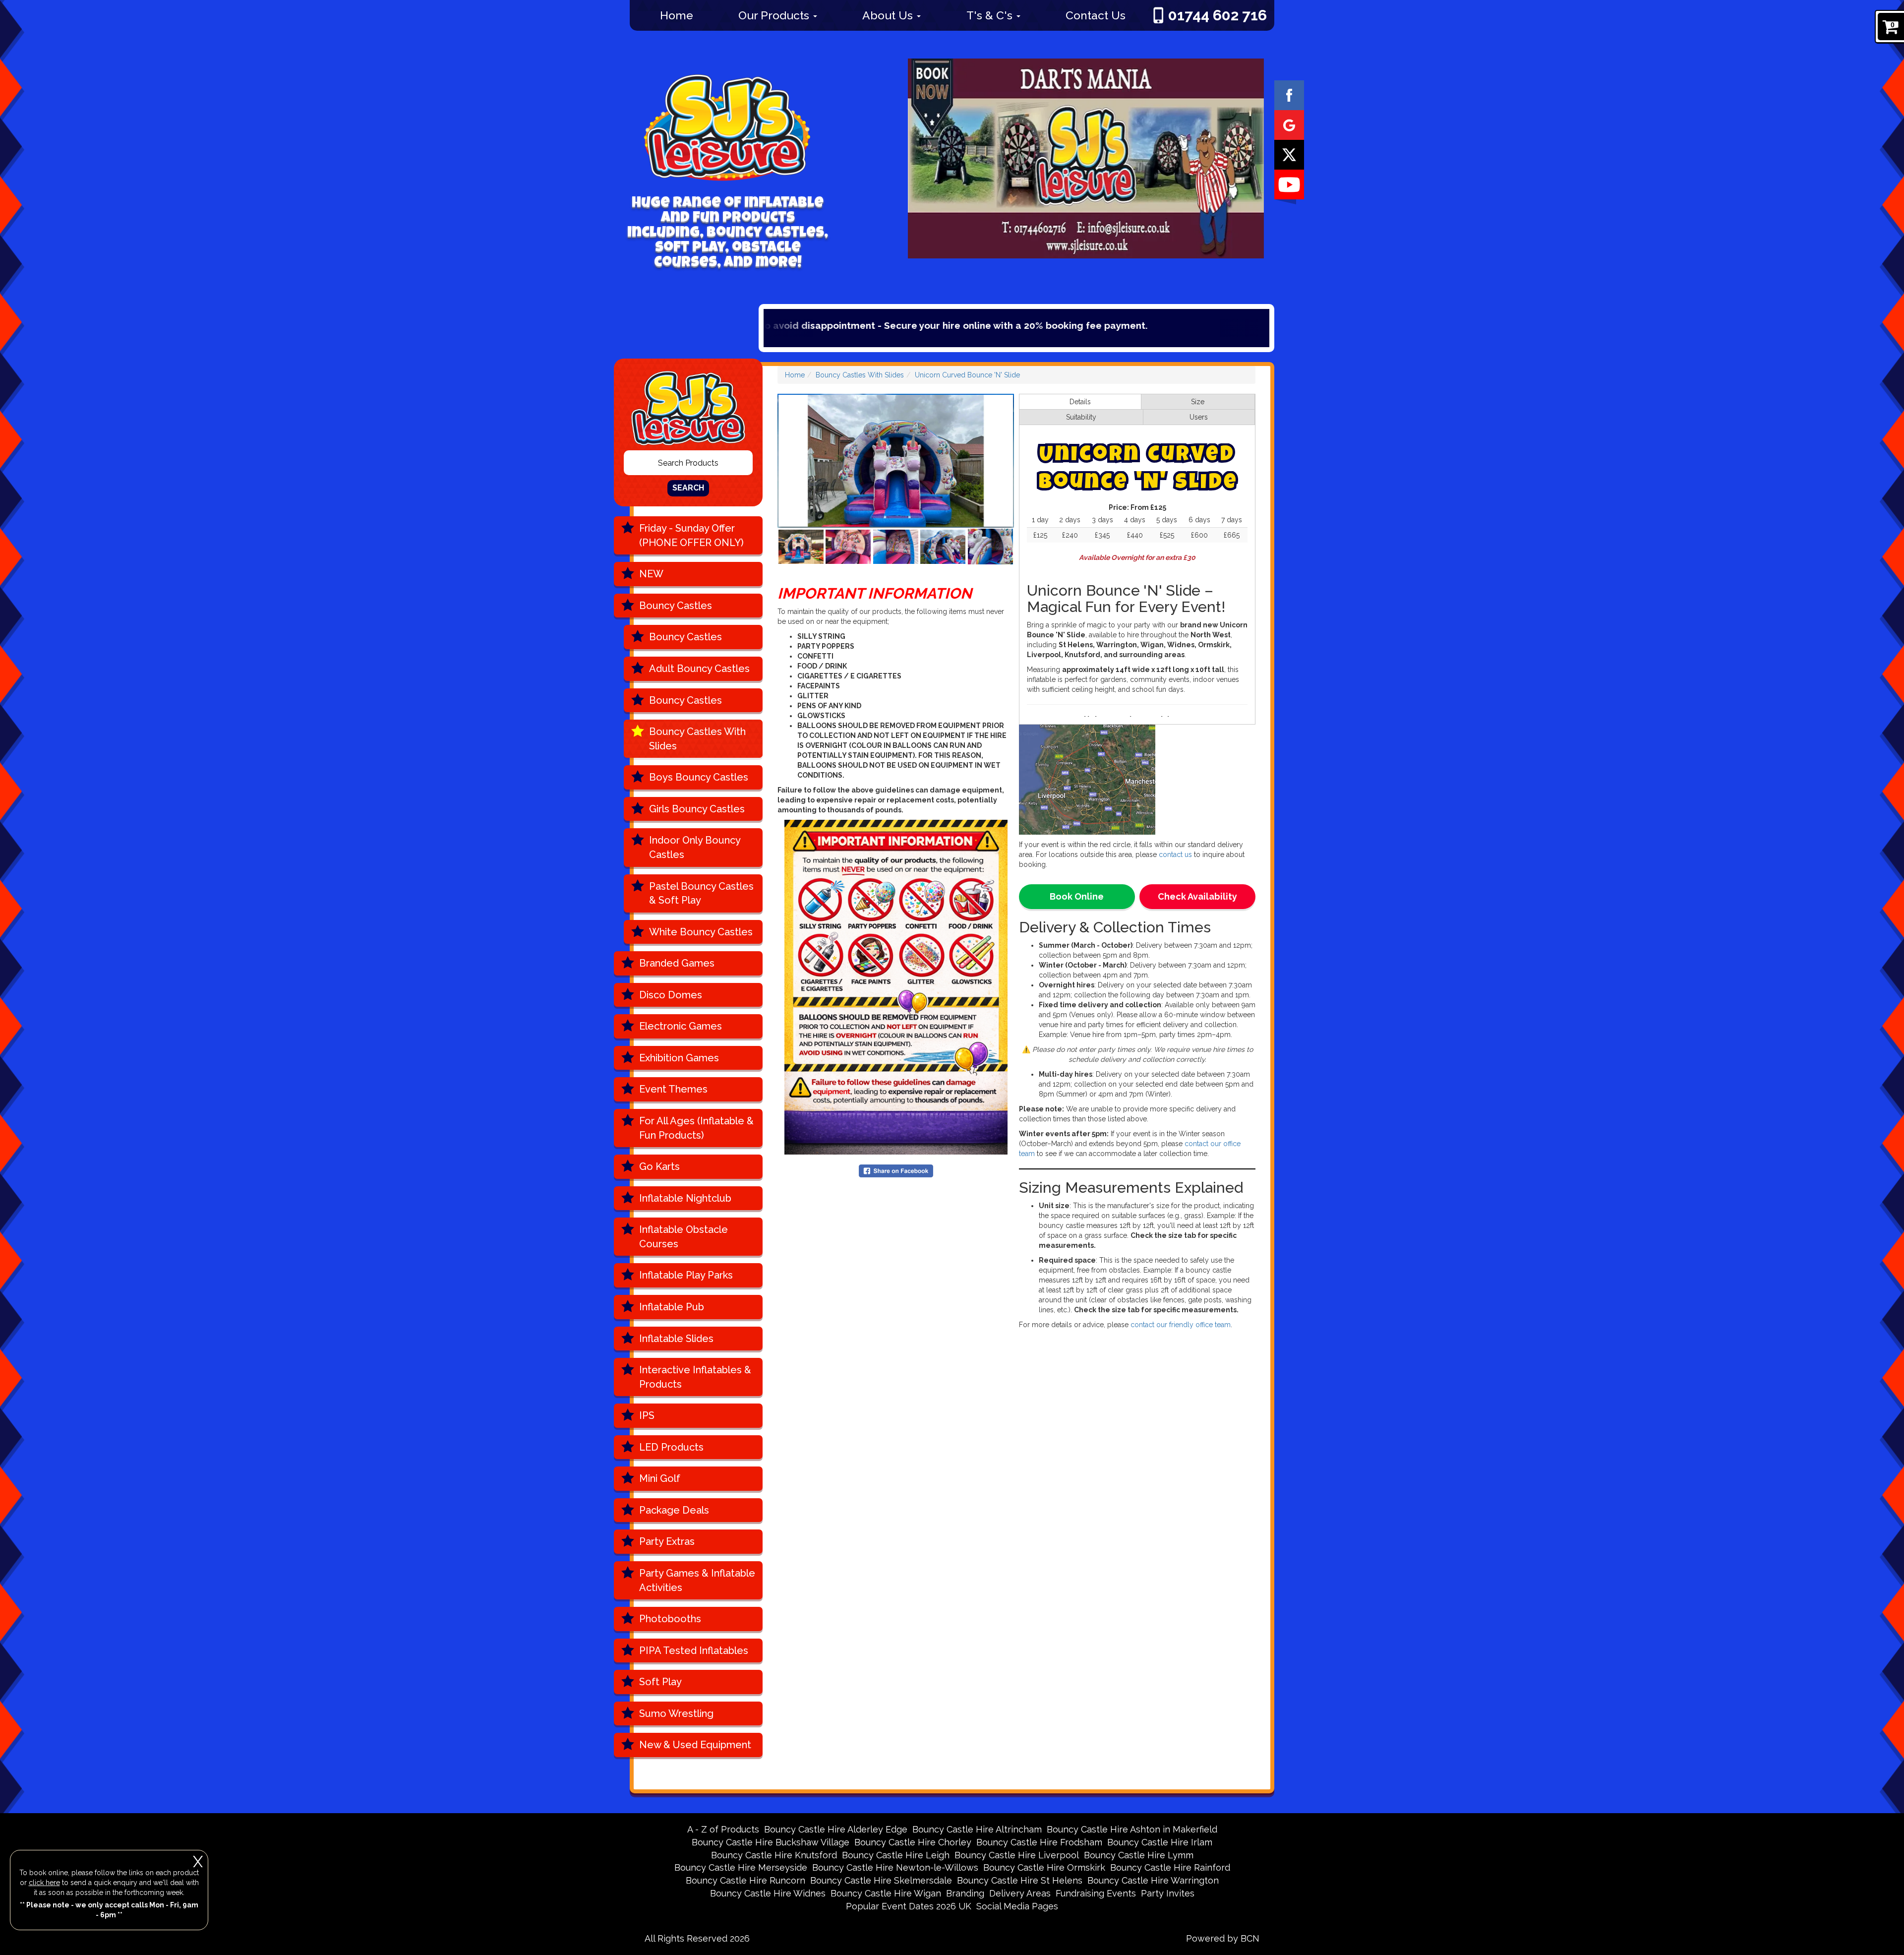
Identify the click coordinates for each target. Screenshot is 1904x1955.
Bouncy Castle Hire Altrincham (977, 1829)
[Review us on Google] (1289, 124)
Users (1199, 417)
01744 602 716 (1218, 15)
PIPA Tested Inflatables (694, 1650)
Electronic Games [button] (681, 1026)
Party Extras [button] (667, 1541)
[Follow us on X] (1289, 154)
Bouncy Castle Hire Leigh (896, 1855)
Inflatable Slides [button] (676, 1339)
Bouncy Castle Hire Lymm (1139, 1855)
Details (1080, 402)
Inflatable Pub (672, 1307)
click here (44, 1883)
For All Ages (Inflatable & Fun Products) (696, 1128)
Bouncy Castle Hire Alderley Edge (836, 1829)
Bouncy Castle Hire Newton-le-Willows (895, 1867)
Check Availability (1197, 896)
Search (688, 488)
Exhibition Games (679, 1058)
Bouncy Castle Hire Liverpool (1017, 1855)
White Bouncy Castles (701, 932)
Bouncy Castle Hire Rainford (1170, 1867)
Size (1198, 402)
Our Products (775, 15)
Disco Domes (671, 995)
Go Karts (659, 1166)
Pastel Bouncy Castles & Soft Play (701, 893)
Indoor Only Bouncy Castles (695, 847)
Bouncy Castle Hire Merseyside (741, 1867)
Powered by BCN (1223, 1938)
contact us (1175, 855)
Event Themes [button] (673, 1089)
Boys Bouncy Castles (699, 777)
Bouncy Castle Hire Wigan (886, 1893)
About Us (889, 15)
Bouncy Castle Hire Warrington (1153, 1880)
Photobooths (670, 1619)
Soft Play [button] (660, 1682)
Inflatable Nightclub (685, 1198)
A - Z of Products (723, 1829)
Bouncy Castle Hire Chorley (913, 1842)
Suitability (1081, 417)
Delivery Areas (1020, 1893)
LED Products (671, 1447)
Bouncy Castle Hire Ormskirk (1044, 1867)
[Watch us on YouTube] (1289, 184)
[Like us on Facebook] (1289, 95)
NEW (651, 574)
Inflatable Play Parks (686, 1275)
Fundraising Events (1096, 1893)
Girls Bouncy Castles (697, 809)
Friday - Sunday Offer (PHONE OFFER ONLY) (691, 535)
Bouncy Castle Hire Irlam (1160, 1842)
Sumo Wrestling (676, 1713)
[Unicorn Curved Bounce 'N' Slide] (896, 461)
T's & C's (991, 15)
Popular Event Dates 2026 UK (909, 1906)
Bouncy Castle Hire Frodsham (1039, 1842)
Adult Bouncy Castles (699, 669)
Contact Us (1096, 15)
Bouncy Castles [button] (676, 606)
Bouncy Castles (685, 637)
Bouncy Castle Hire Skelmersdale (881, 1880)
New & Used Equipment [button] (695, 1745)
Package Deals (674, 1510)
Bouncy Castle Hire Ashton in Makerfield (1132, 1829)
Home (677, 15)
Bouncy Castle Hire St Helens (1020, 1880)
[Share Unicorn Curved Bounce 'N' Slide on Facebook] (896, 1170)
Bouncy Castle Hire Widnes (768, 1893)
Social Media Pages (1017, 1906)
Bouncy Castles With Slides (697, 739)
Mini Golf (660, 1478)
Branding (965, 1893)
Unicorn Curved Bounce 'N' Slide (967, 375)
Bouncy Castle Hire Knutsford (774, 1855)
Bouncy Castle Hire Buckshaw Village (771, 1842)
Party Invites (1168, 1893)
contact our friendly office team (1181, 1325)
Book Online (1077, 896)
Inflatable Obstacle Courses (684, 1237)
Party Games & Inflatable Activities (697, 1580)
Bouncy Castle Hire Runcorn (745, 1880)
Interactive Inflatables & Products (695, 1377)
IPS (647, 1415)
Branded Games (677, 963)
